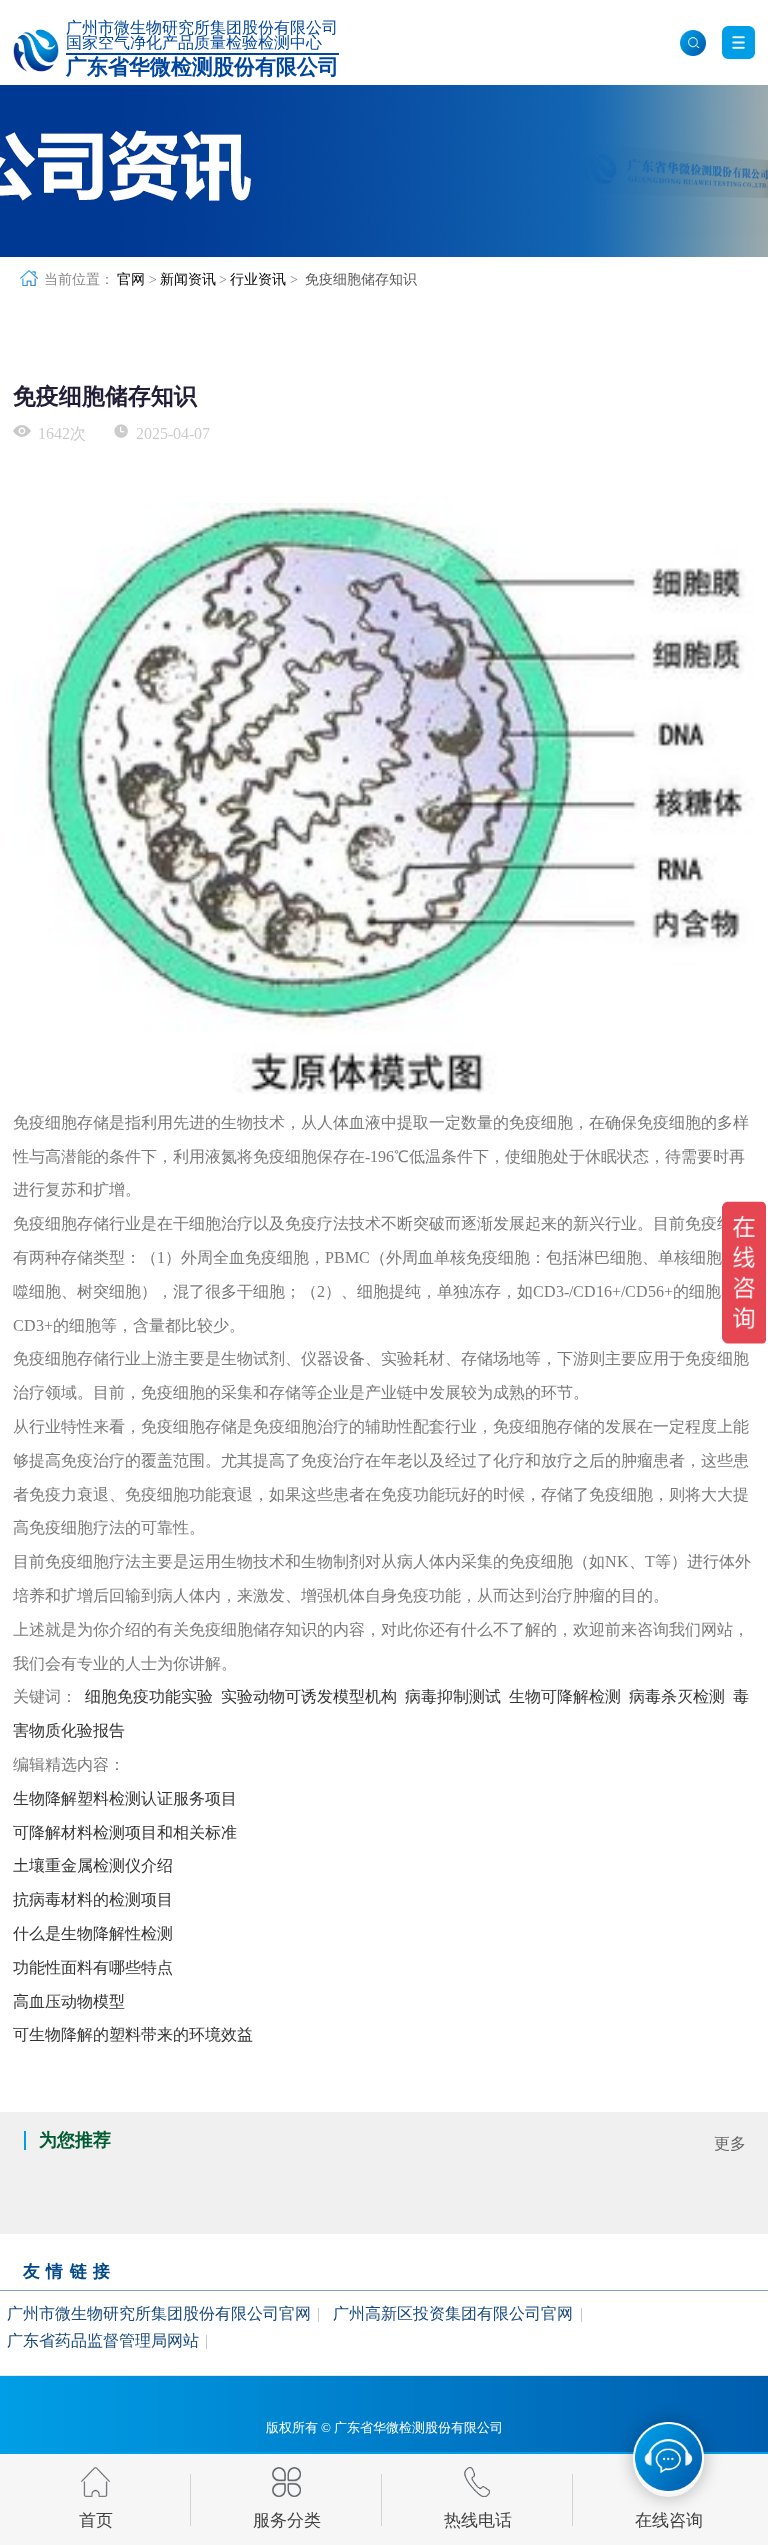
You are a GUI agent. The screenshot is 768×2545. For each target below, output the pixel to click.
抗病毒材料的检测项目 (93, 1899)
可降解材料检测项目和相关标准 (125, 1832)
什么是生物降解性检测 (93, 1933)
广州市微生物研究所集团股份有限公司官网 (159, 2313)
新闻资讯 (188, 279)
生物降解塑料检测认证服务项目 (125, 1798)
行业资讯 (258, 279)
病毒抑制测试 (453, 1696)
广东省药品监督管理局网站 (103, 2340)
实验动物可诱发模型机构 (309, 1696)
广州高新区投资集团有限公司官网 (453, 2313)
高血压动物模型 (69, 2001)
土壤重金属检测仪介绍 (93, 1865)
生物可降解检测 (565, 1696)
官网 (131, 279)
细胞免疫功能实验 (149, 1696)
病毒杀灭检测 (677, 1696)
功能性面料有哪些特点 (93, 1967)
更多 (730, 2143)
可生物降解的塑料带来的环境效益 (133, 2034)
